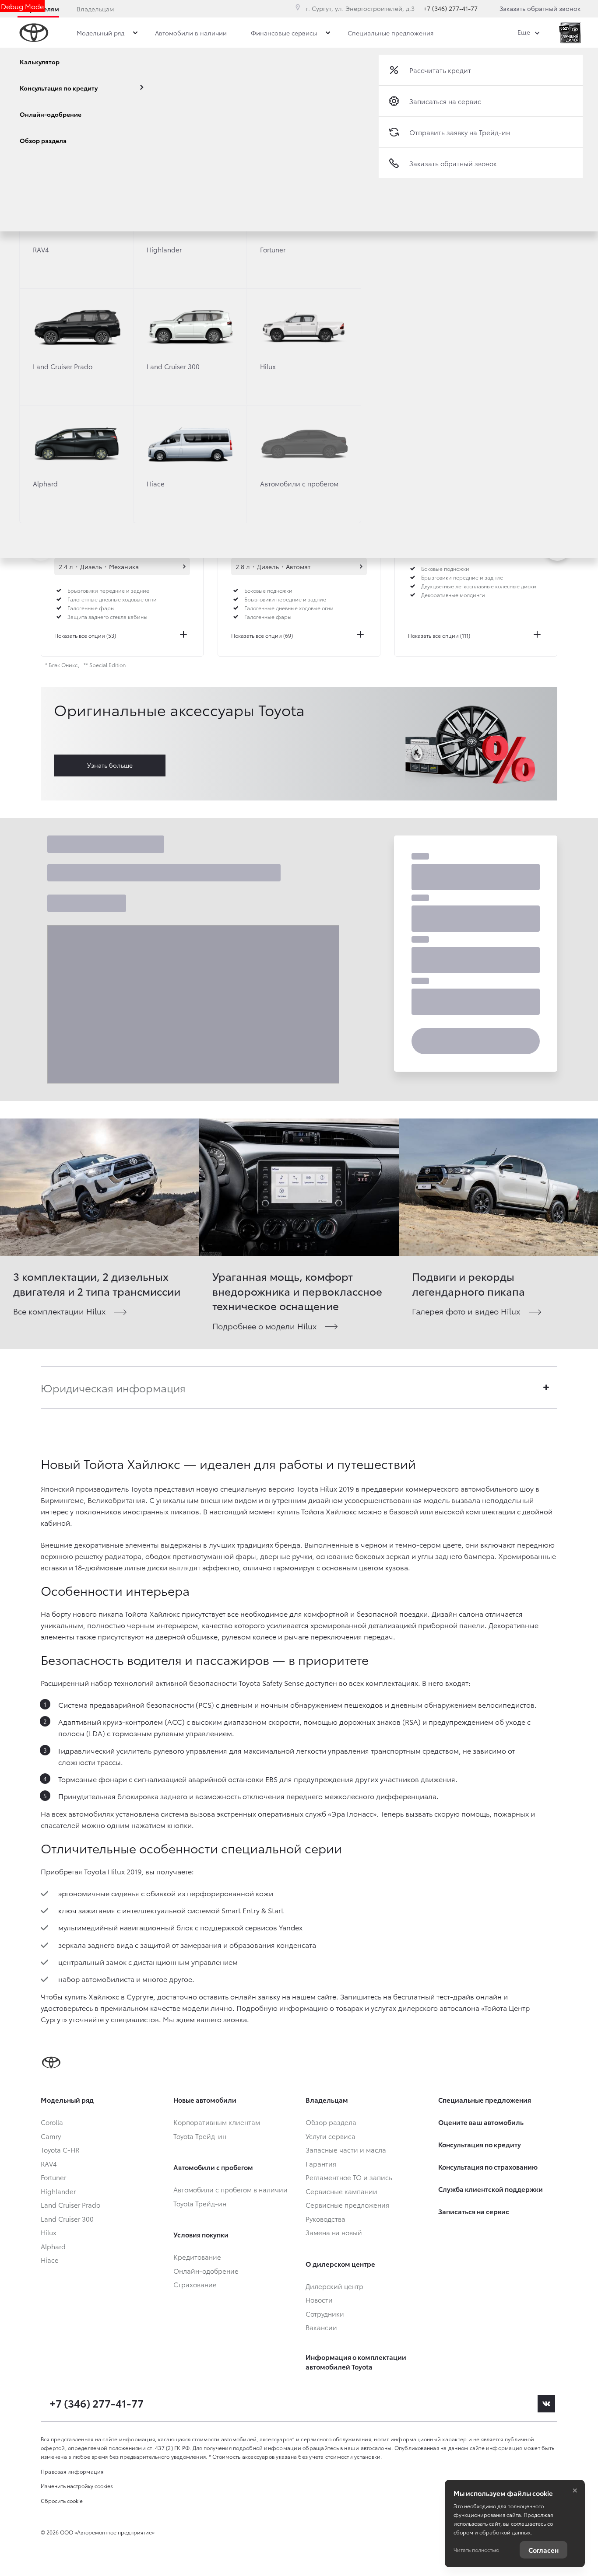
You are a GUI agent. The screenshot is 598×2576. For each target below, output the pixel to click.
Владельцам (95, 9)
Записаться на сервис (445, 101)
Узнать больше (110, 765)
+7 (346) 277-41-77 (450, 8)
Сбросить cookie (62, 2501)
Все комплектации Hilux (59, 1311)
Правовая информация (72, 2471)
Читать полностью (476, 2550)
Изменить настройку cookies (77, 2486)
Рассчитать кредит (440, 70)
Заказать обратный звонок (540, 8)
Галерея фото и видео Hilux (466, 1311)
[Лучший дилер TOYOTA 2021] (570, 33)
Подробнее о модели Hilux (264, 1326)
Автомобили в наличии (184, 566)
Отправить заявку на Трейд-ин (460, 132)
